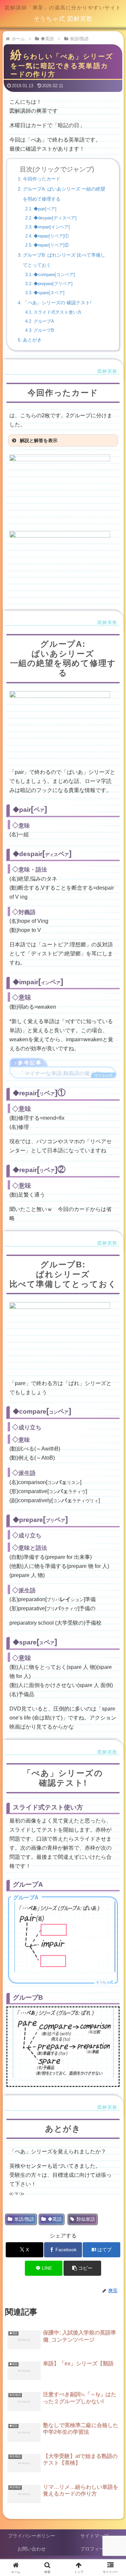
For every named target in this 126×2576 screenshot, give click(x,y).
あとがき (32, 340)
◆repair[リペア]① (51, 236)
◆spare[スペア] (49, 293)
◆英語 (55, 2219)
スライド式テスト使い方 (58, 312)
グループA (44, 321)
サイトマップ (94, 2536)
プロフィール (94, 2549)
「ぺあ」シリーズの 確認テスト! (57, 303)
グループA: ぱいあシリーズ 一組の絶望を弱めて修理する (64, 194)
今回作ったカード (42, 179)
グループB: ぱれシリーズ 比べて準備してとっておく (64, 260)
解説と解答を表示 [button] (39, 440)
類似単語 (86, 2219)
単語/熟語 (24, 2219)
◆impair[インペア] (52, 227)
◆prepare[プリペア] (53, 284)
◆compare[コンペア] (54, 275)
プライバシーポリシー (32, 2536)
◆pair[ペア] (45, 209)
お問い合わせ (32, 2549)
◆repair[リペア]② (51, 245)
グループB (44, 330)
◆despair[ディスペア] (55, 218)
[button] (82, 2268)
